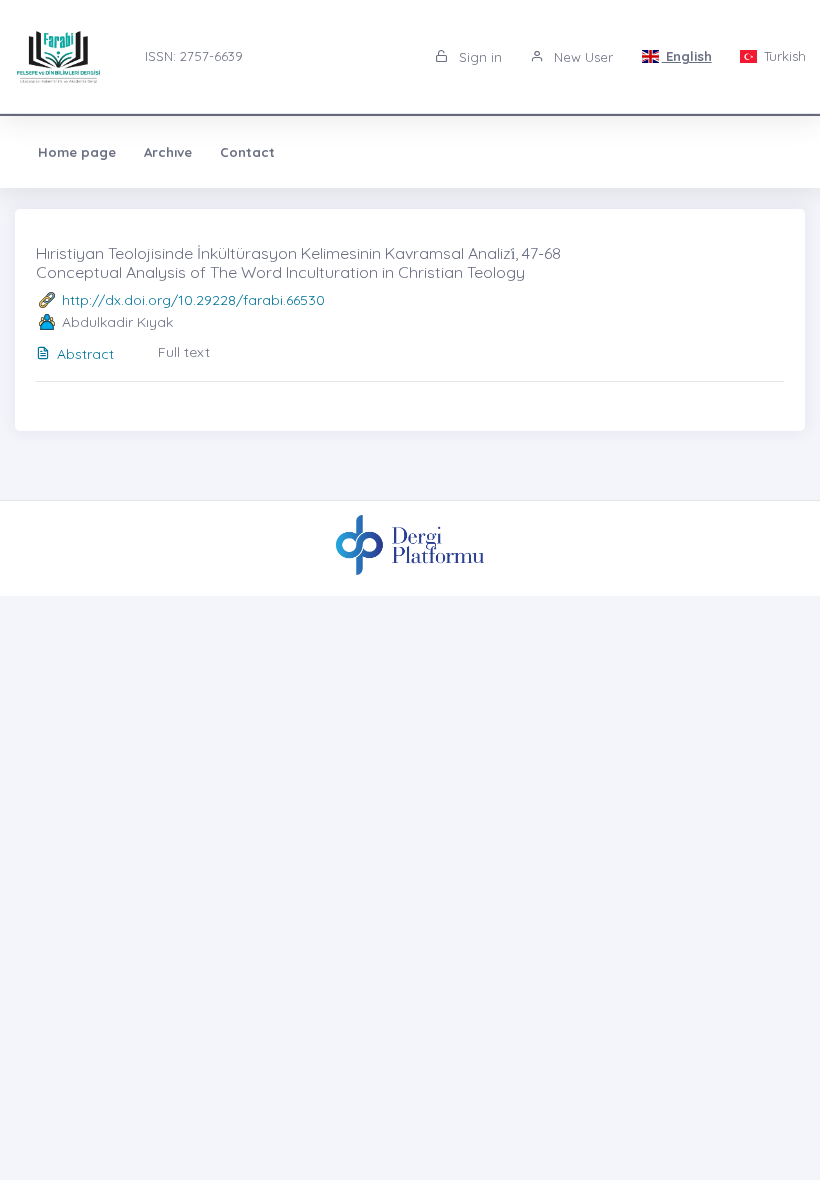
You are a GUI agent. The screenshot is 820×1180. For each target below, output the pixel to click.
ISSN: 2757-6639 (194, 56)
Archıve (168, 152)
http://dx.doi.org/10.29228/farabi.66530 (193, 300)
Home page (77, 152)
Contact (247, 152)
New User (581, 57)
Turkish (783, 56)
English (687, 56)
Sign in (478, 57)
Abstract (85, 354)
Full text (184, 352)
